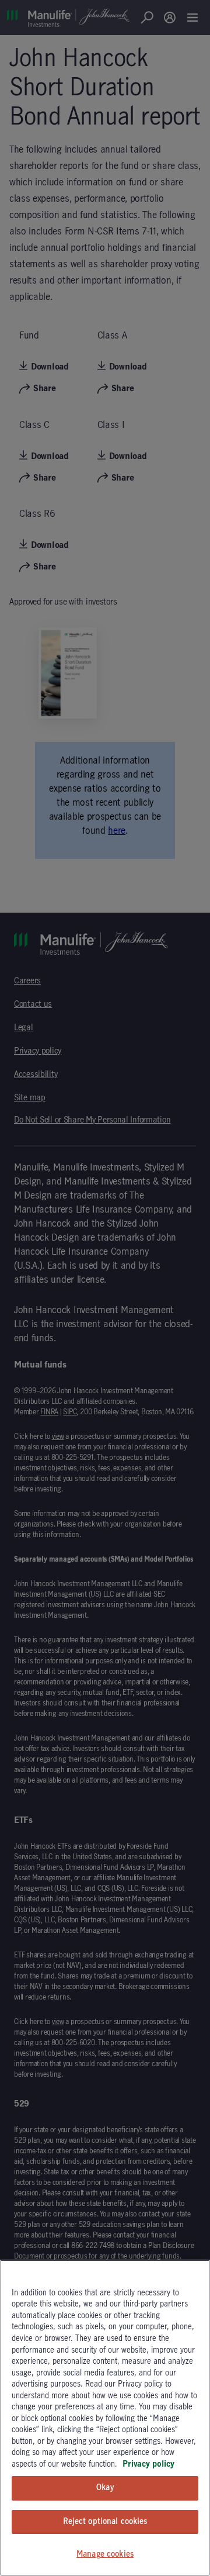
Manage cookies (105, 2554)
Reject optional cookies (105, 2522)
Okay (105, 2488)
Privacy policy (148, 2464)
